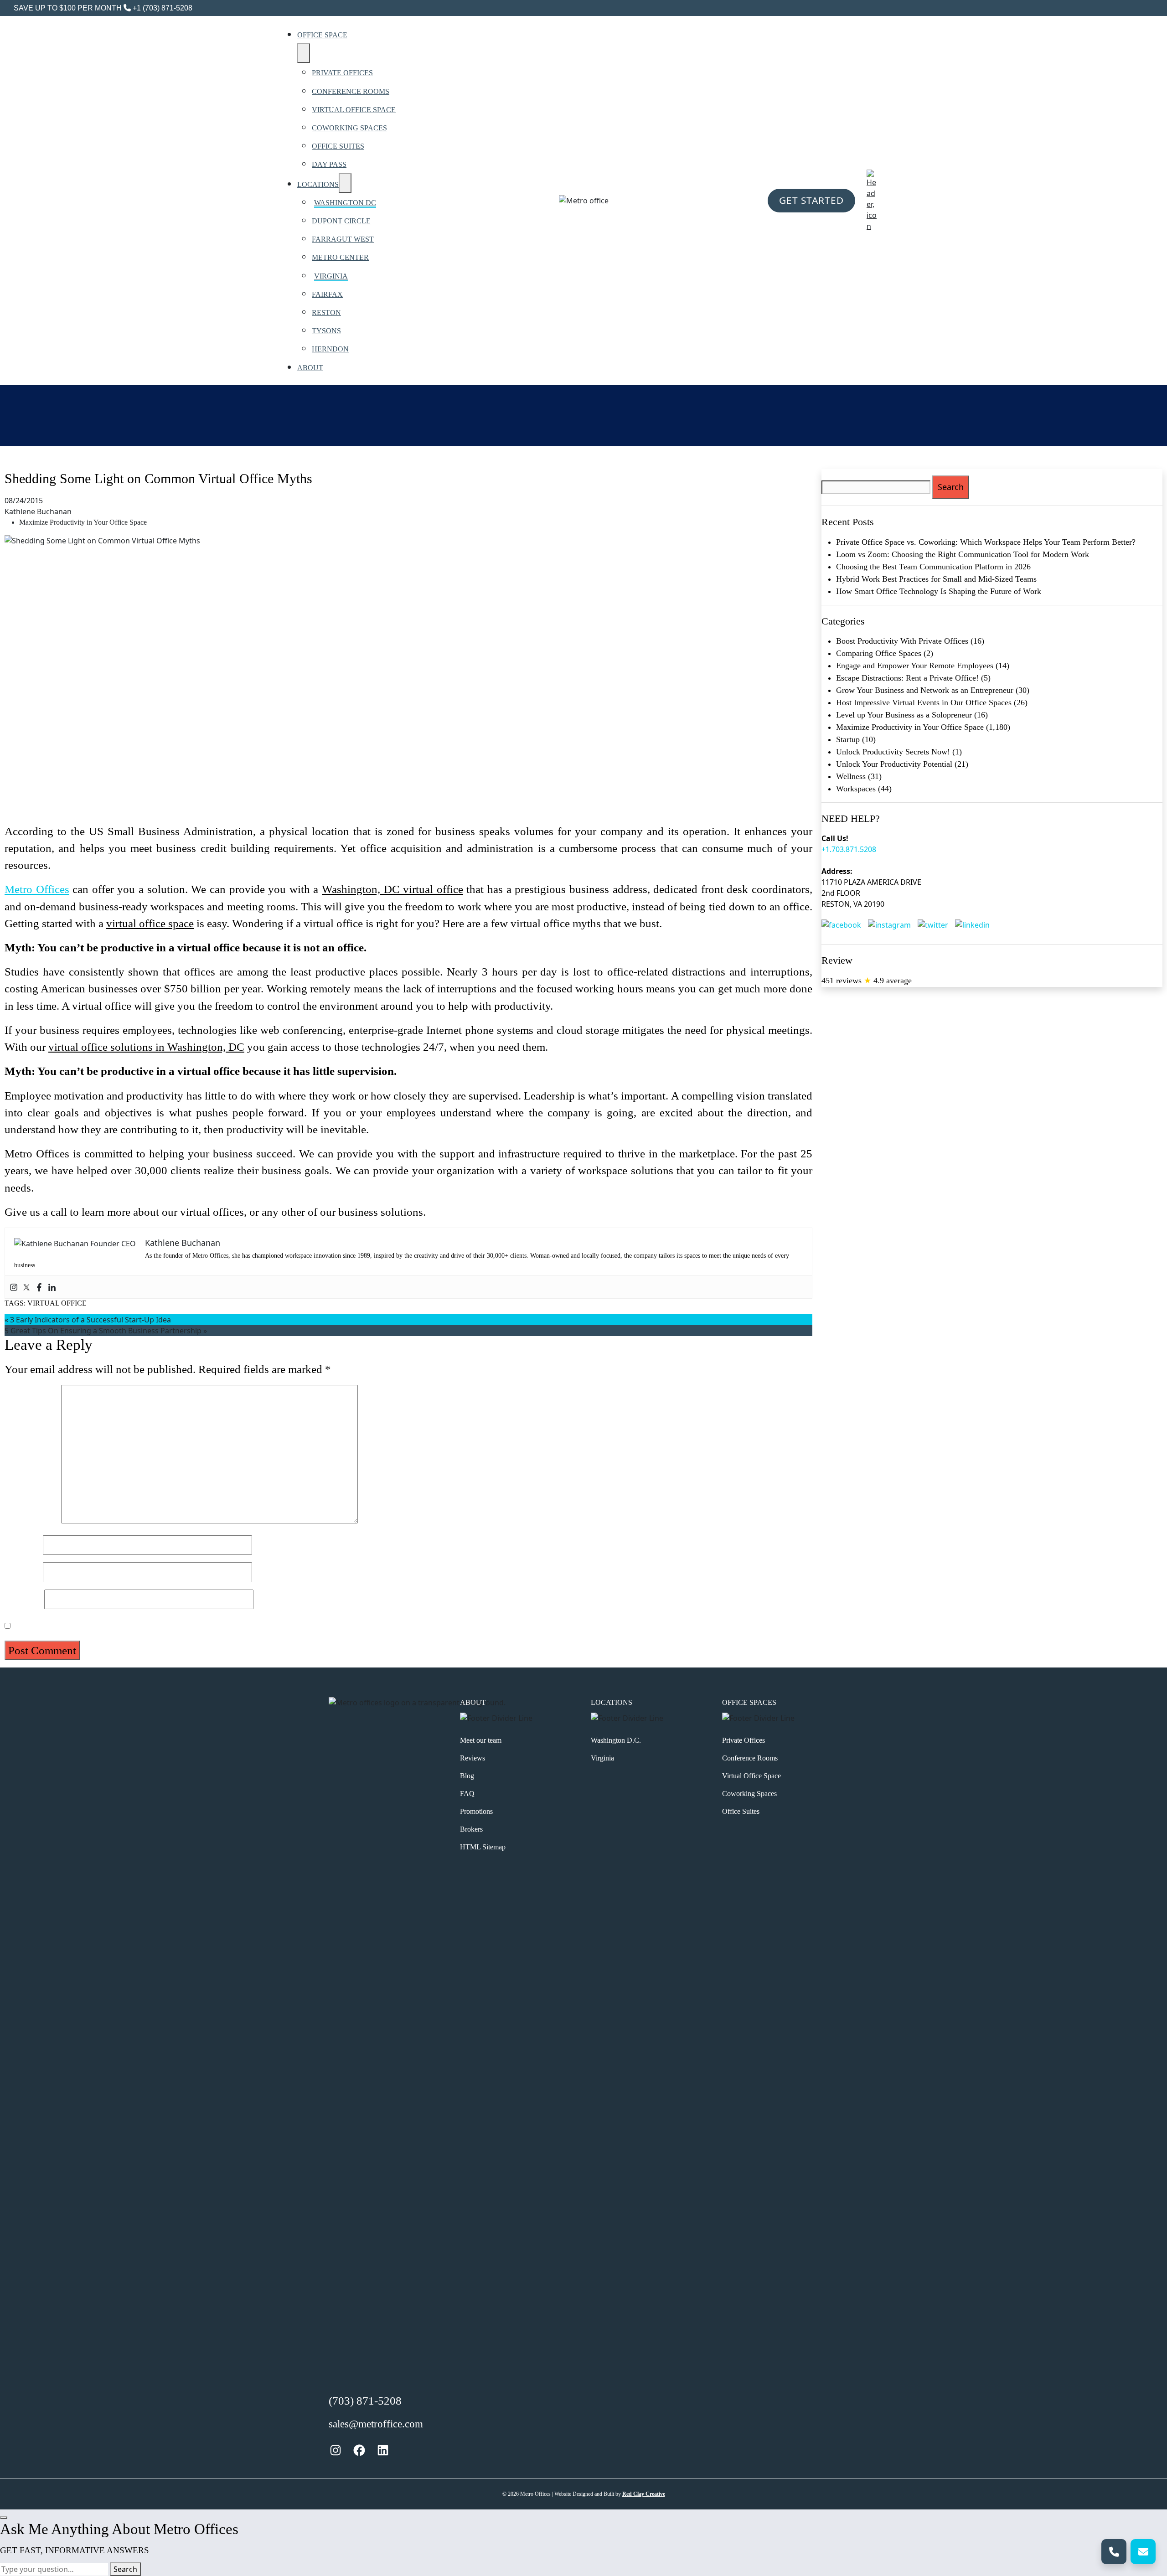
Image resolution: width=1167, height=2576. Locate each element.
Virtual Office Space (751, 1776)
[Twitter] (26, 1287)
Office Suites (741, 1811)
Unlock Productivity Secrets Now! (893, 752)
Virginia (602, 1758)
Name (22, 1545)
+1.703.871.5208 (849, 849)
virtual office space (150, 923)
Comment (31, 1520)
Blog (467, 1776)
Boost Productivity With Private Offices (902, 641)
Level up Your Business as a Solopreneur (904, 715)
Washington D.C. (616, 1740)
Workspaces (856, 789)
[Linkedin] (52, 1287)
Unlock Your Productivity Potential (894, 764)
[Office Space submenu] (304, 53)
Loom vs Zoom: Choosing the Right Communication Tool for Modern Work (963, 554)
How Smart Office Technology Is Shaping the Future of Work (939, 591)
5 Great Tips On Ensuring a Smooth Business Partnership (103, 1331)
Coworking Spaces (749, 1794)
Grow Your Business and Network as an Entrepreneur (925, 690)
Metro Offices (37, 889)
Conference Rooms (750, 1758)
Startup (848, 739)
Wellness (851, 776)
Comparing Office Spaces (879, 653)
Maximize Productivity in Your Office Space (83, 522)
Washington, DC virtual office (392, 889)
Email (22, 1572)
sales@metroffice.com (376, 2424)
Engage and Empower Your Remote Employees (915, 666)
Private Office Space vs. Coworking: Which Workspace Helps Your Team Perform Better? (986, 542)
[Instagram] (14, 1287)
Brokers (471, 1829)
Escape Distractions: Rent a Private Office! (907, 678)
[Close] (4, 2518)
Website (23, 1599)
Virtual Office (57, 1303)
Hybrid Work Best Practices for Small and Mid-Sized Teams (936, 579)
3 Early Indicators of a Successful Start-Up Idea (90, 1320)
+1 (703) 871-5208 (162, 8)
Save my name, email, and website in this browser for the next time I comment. (194, 1625)
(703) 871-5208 (365, 2401)
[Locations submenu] (345, 183)
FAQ (467, 1794)
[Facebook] (39, 1287)
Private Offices (744, 1740)
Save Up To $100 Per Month (68, 8)
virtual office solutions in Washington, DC (146, 1047)
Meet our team (481, 1740)
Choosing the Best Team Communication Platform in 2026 (933, 567)
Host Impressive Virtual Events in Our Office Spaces (924, 702)
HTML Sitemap (483, 1847)
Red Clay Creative (644, 2494)
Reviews (472, 1758)
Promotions (476, 1811)
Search (125, 2569)
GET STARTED (811, 200)
